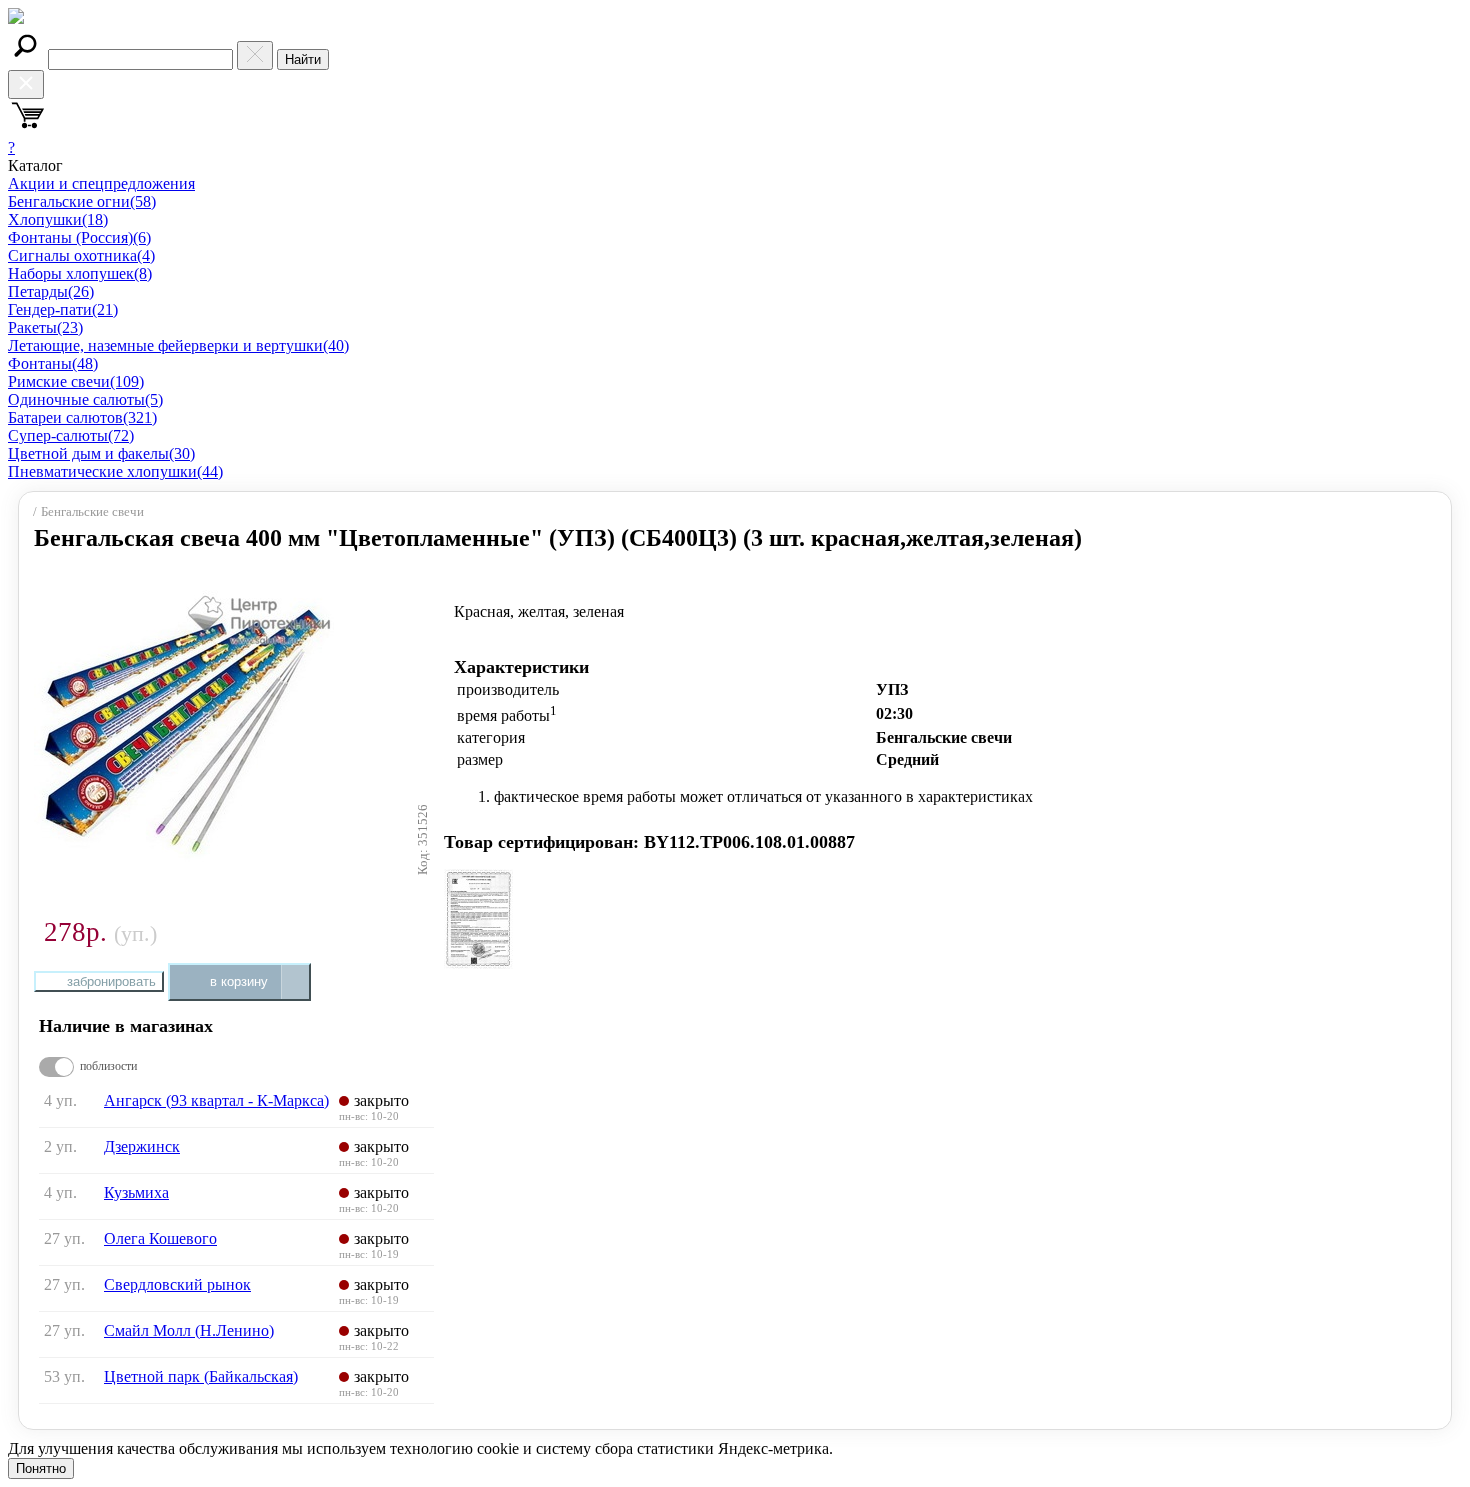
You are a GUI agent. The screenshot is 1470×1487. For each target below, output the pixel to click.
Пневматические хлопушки (115, 471)
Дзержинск (142, 1146)
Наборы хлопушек (80, 273)
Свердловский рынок (177, 1284)
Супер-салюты (71, 435)
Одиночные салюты (85, 399)
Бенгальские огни (82, 201)
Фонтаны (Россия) (79, 237)
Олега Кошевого (160, 1238)
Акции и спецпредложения (101, 183)
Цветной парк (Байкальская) (201, 1376)
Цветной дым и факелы (101, 453)
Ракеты (45, 327)
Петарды (51, 291)
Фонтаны (53, 363)
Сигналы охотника (81, 255)
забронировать (111, 981)
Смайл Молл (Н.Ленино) (189, 1330)
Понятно (41, 1468)
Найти (303, 59)
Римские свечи (76, 381)
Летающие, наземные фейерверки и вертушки (178, 345)
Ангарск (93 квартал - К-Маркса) (216, 1100)
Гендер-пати (63, 309)
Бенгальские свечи (92, 512)
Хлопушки (58, 219)
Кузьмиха (136, 1192)
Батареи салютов (82, 417)
